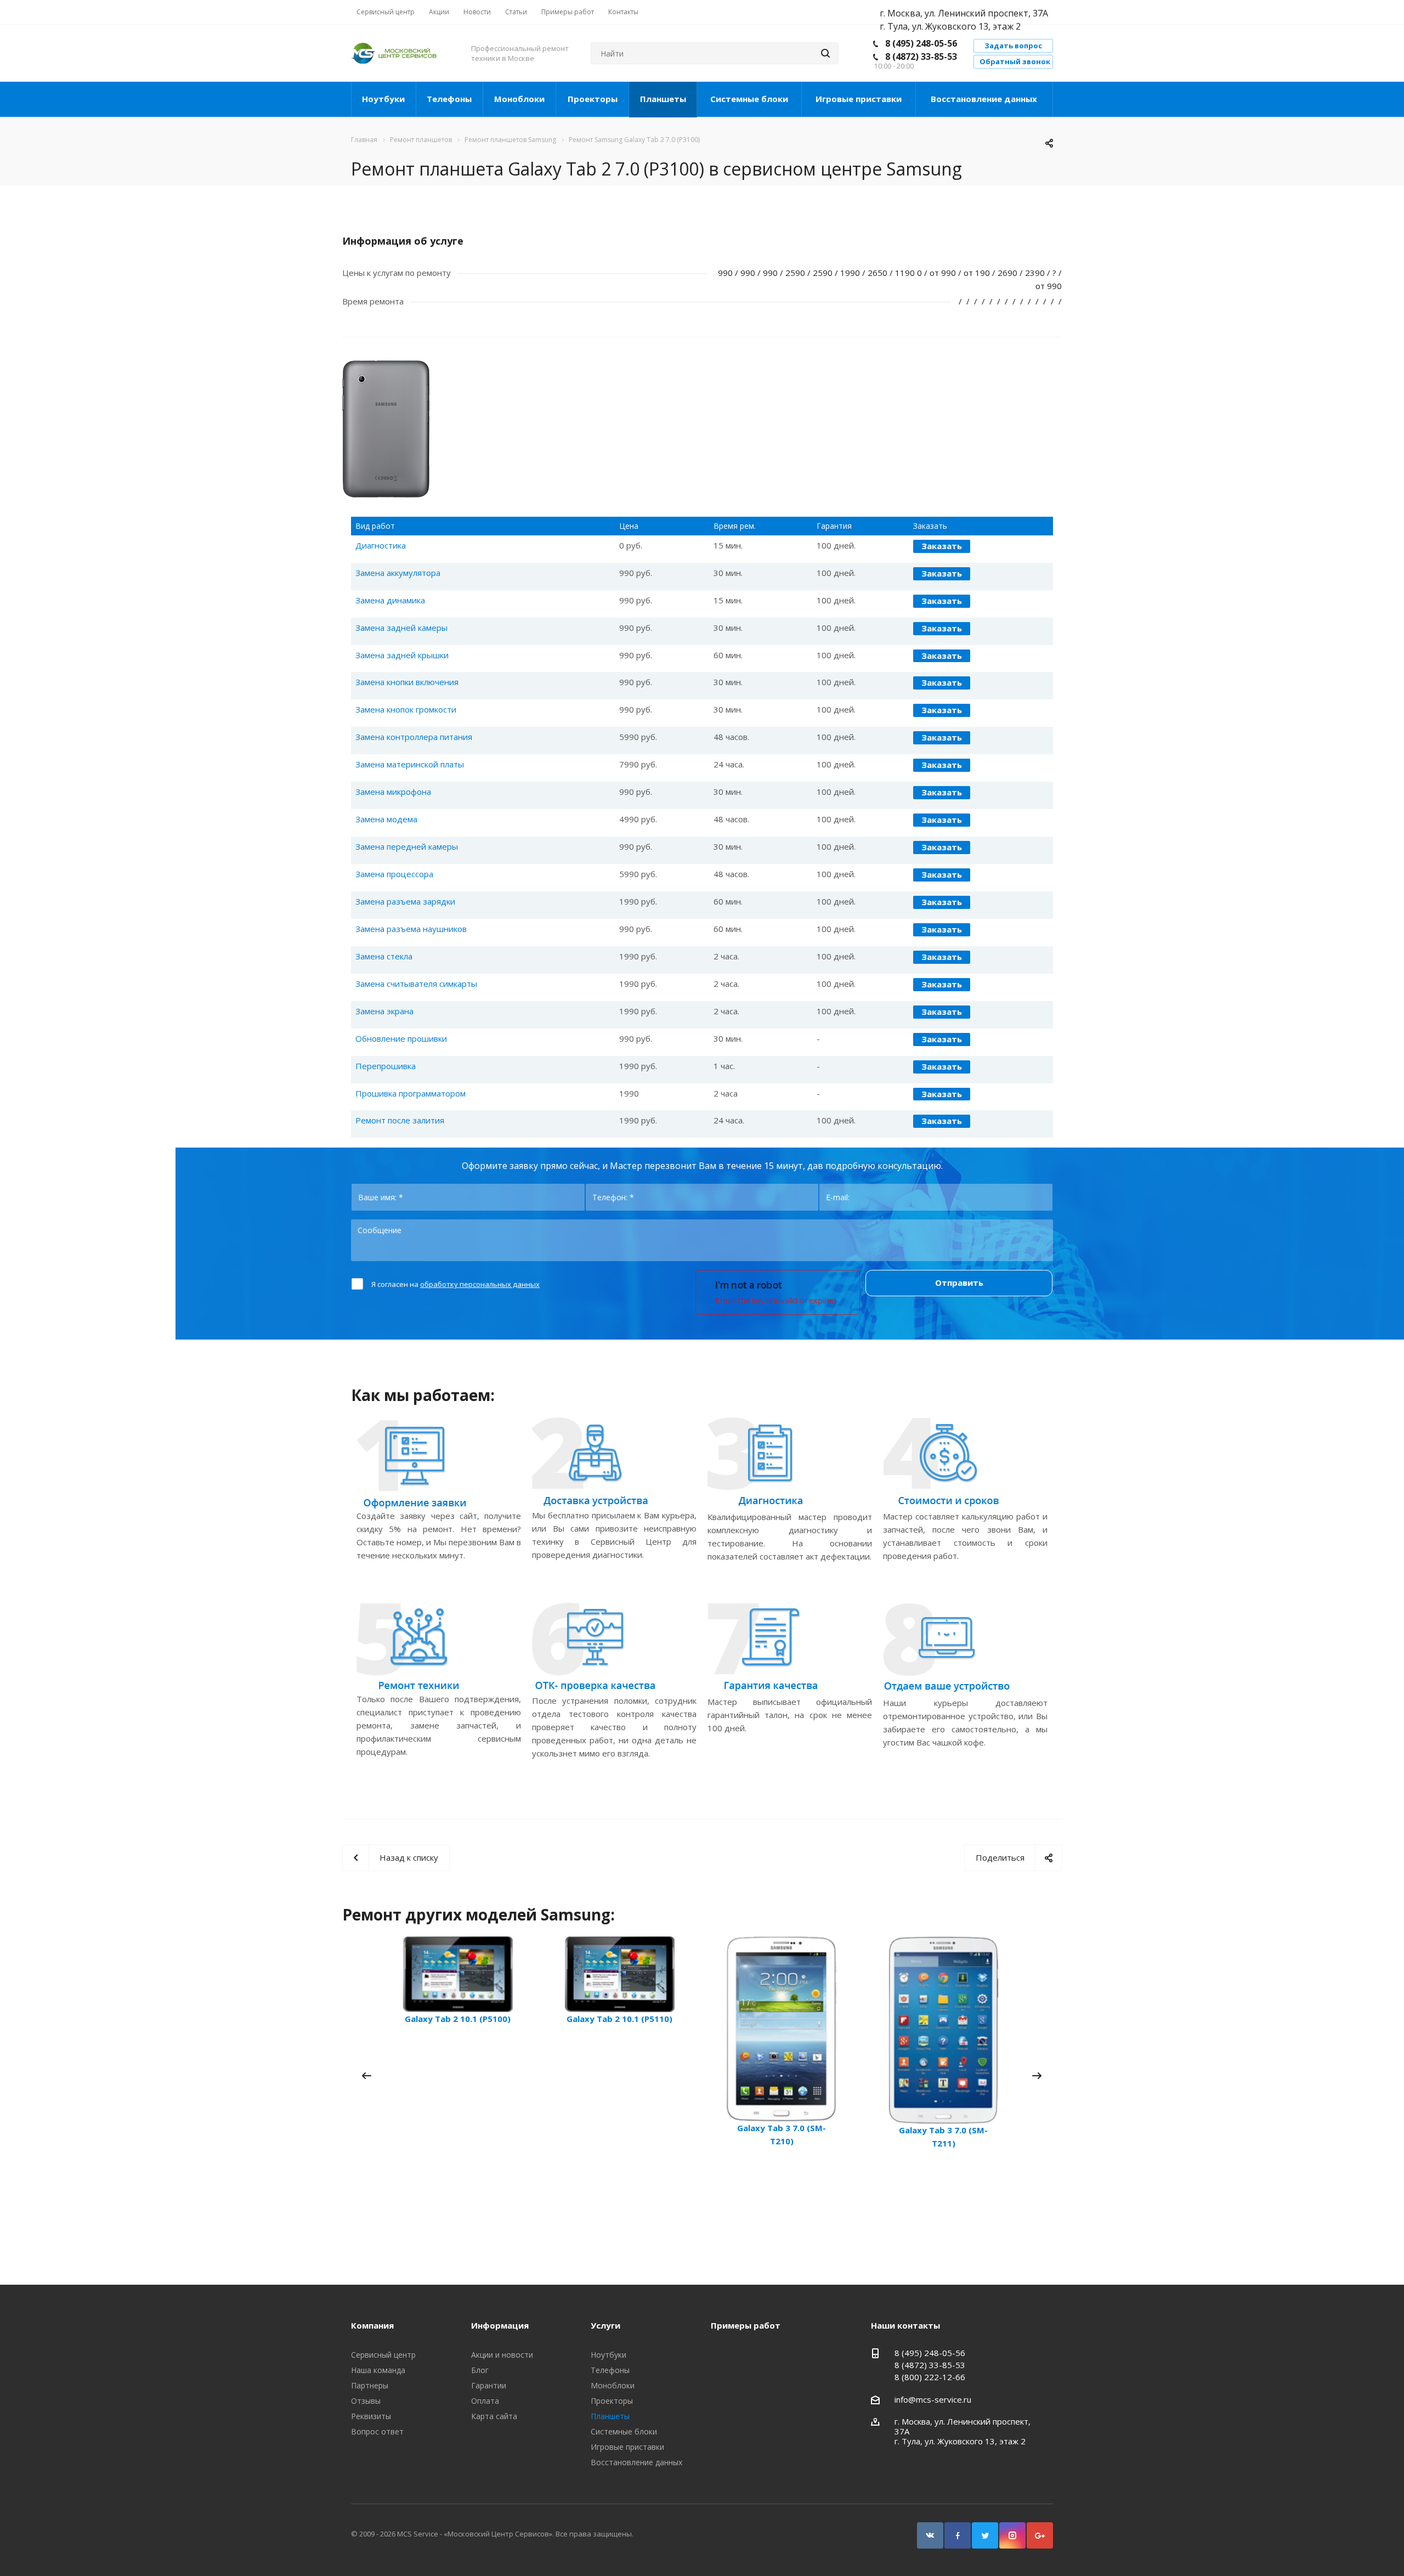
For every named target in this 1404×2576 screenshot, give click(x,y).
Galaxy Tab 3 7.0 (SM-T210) (782, 2134)
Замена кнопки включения (407, 682)
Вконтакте (930, 2535)
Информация (500, 2325)
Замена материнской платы (410, 764)
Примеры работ (746, 2325)
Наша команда (378, 2370)
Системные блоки (749, 99)
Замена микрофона (393, 792)
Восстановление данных (984, 99)
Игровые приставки (859, 99)
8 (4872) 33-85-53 (921, 57)
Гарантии (489, 2385)
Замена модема (386, 819)
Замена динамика (390, 600)
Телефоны (449, 99)
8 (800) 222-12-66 (930, 2377)
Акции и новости (502, 2355)
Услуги (605, 2325)
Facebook (958, 2535)
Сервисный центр (383, 2355)
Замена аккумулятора (398, 573)
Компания (372, 2325)
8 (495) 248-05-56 (921, 43)
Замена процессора (394, 874)
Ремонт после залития (400, 1120)
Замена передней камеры (407, 846)
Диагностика (381, 545)
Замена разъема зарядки (405, 901)
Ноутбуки (383, 99)
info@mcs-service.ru (933, 2399)
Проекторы (593, 99)
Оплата (485, 2401)
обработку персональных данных (480, 1284)
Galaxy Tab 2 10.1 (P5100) (458, 2019)
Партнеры (370, 2385)
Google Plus (1040, 2535)
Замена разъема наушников (411, 929)
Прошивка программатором (411, 1093)
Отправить (959, 1283)
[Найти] (825, 53)
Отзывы (366, 2401)
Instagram (1012, 2535)
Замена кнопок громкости (406, 709)
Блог (480, 2370)
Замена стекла (384, 956)
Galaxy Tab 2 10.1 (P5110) (619, 2019)
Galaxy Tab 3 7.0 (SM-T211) (943, 2137)
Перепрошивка (386, 1066)
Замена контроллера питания (414, 737)
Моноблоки (519, 99)
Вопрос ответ (377, 2431)
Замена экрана (384, 1011)
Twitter (985, 2535)
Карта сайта (494, 2416)
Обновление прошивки (401, 1038)
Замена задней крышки (402, 655)
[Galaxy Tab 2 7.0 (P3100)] (386, 367)
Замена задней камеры (401, 628)
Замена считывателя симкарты (416, 984)
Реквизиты (371, 2416)
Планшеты (663, 99)
